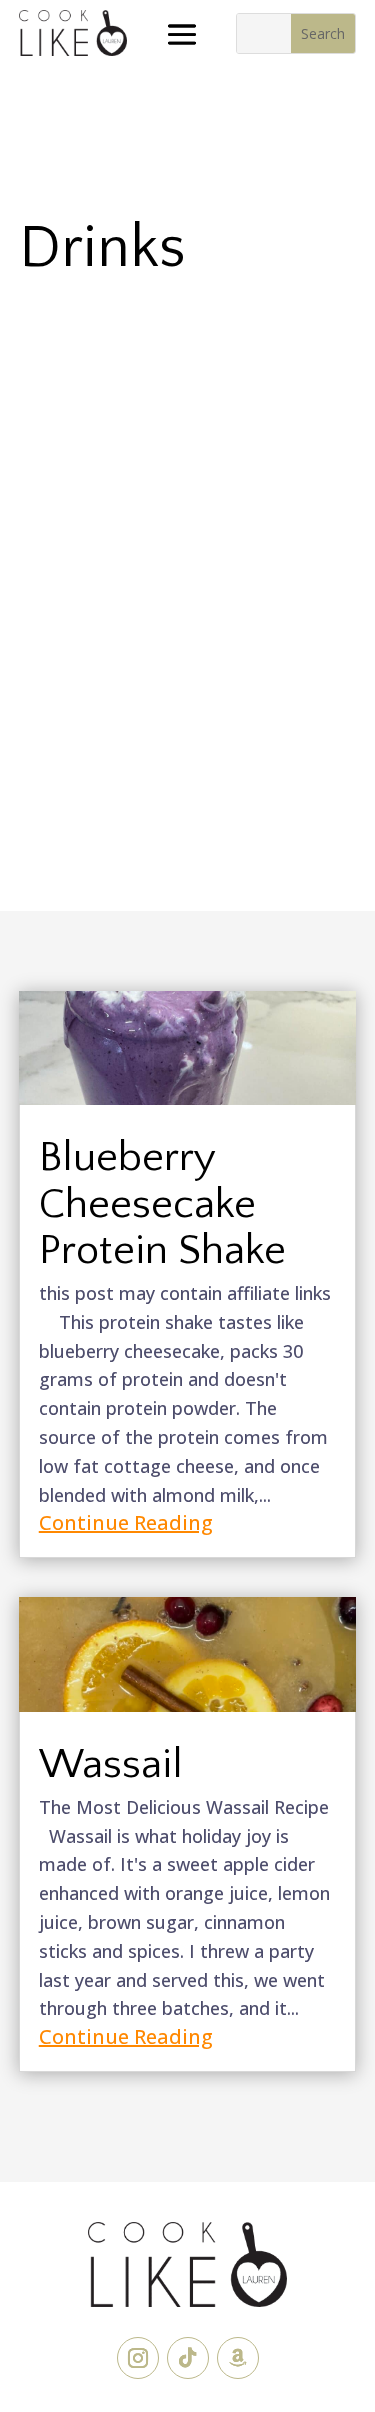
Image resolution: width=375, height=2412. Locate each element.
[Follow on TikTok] (188, 2358)
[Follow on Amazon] (238, 2358)
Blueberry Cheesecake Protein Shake (162, 1203)
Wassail (111, 1764)
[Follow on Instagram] (138, 2358)
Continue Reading (126, 1522)
